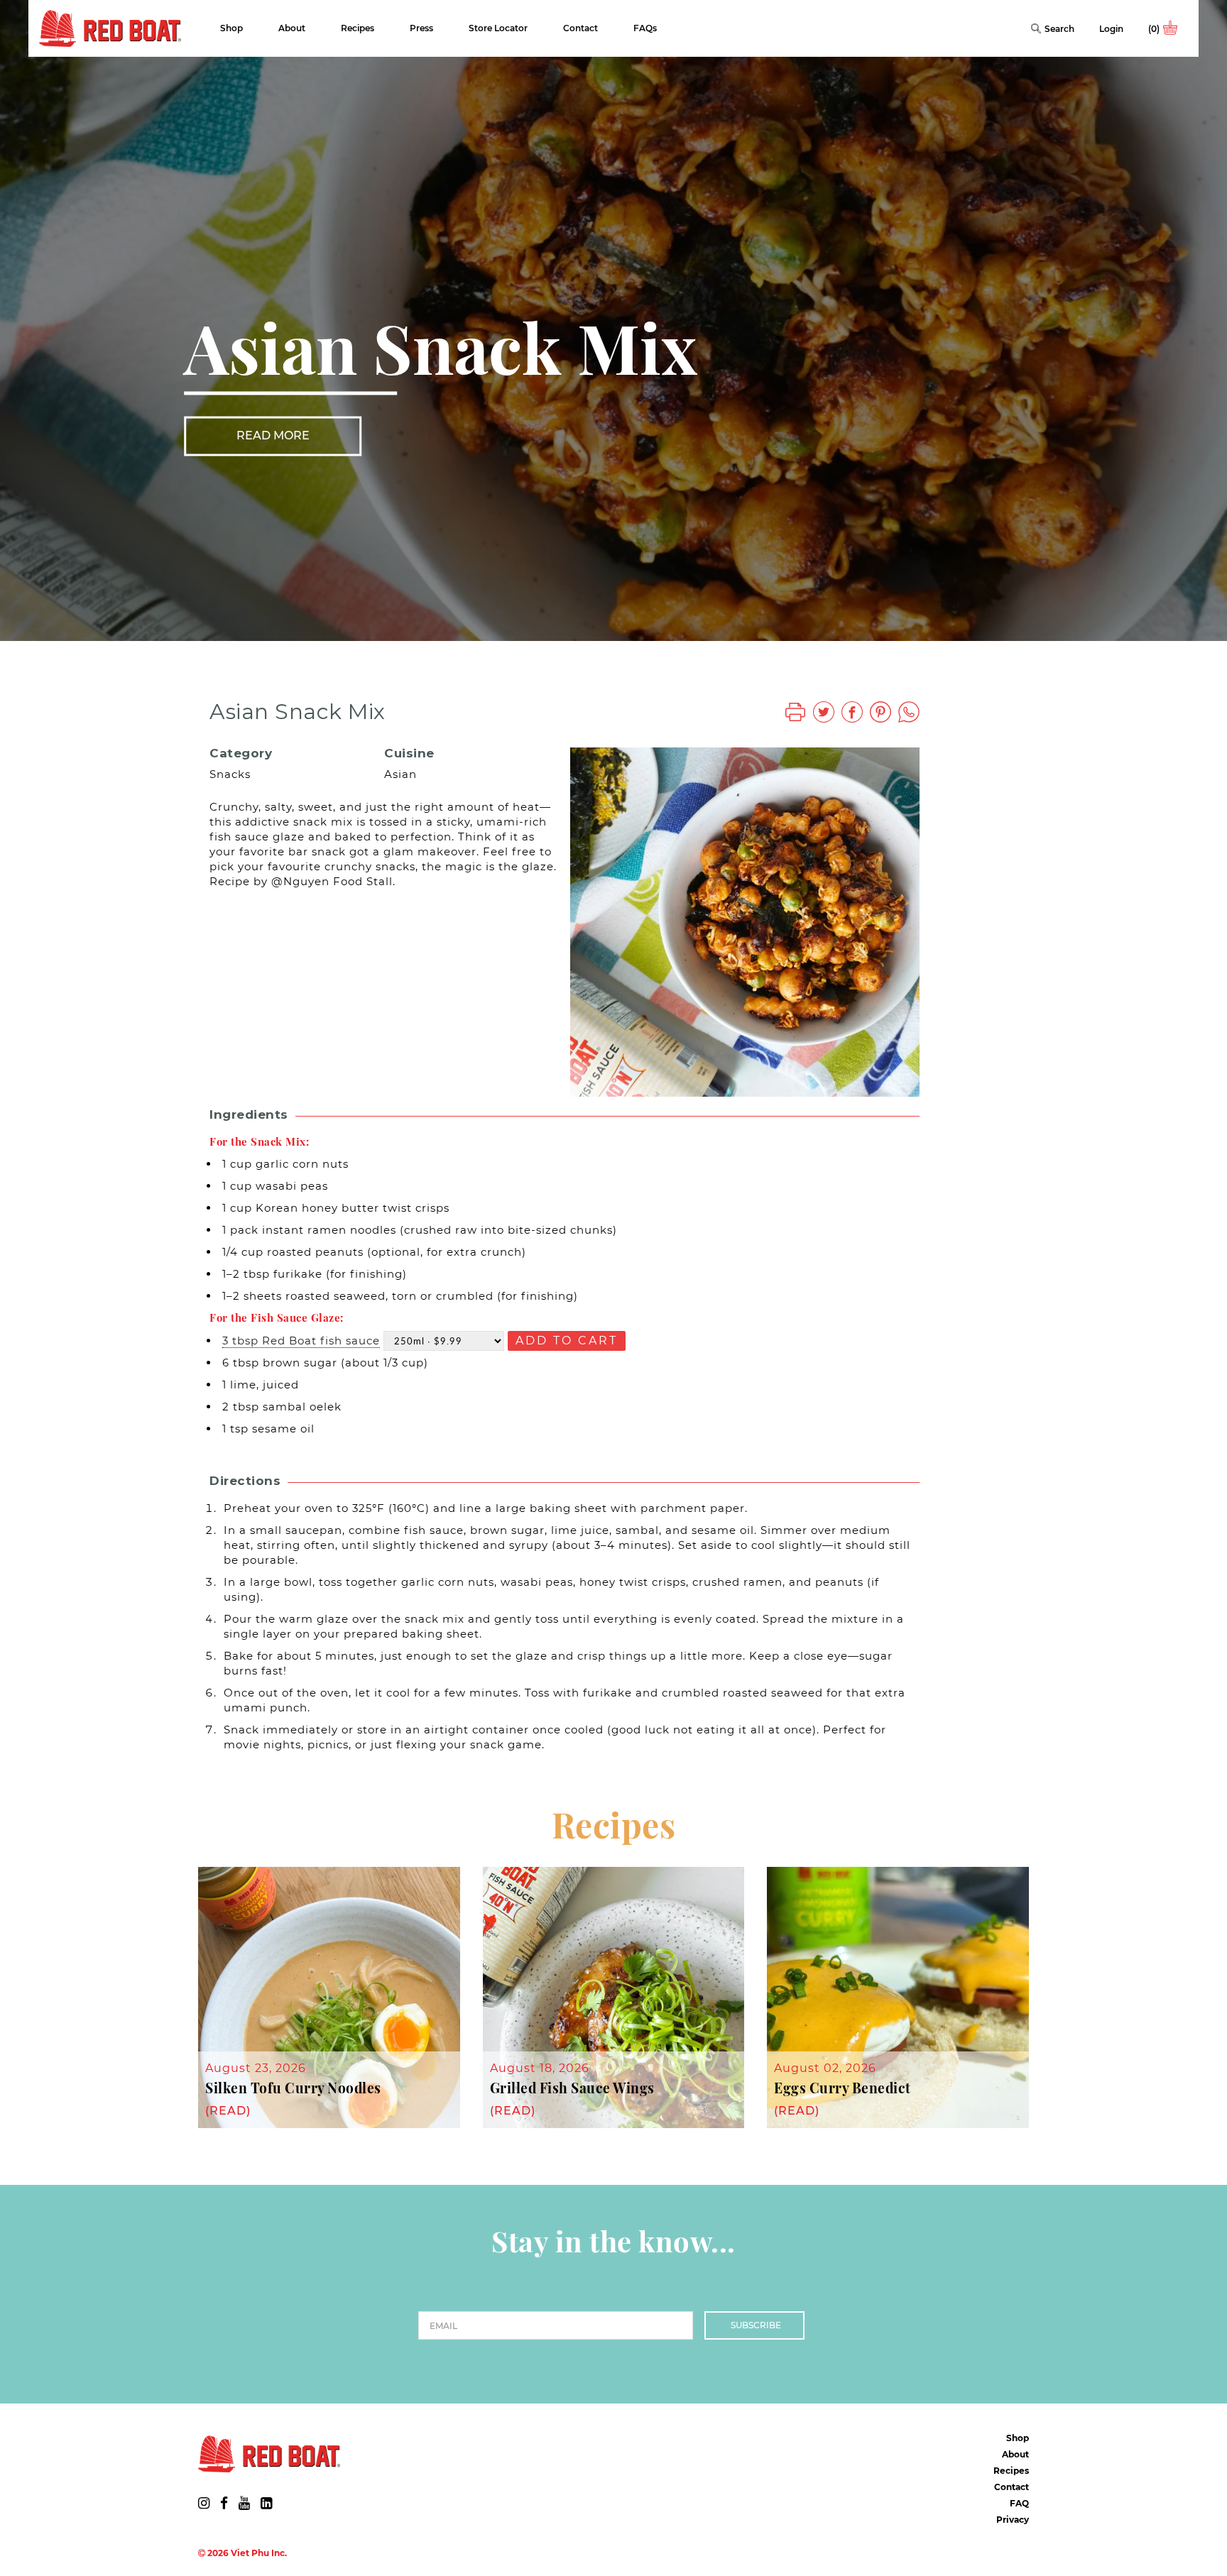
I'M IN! (752, 1356)
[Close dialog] (872, 1197)
